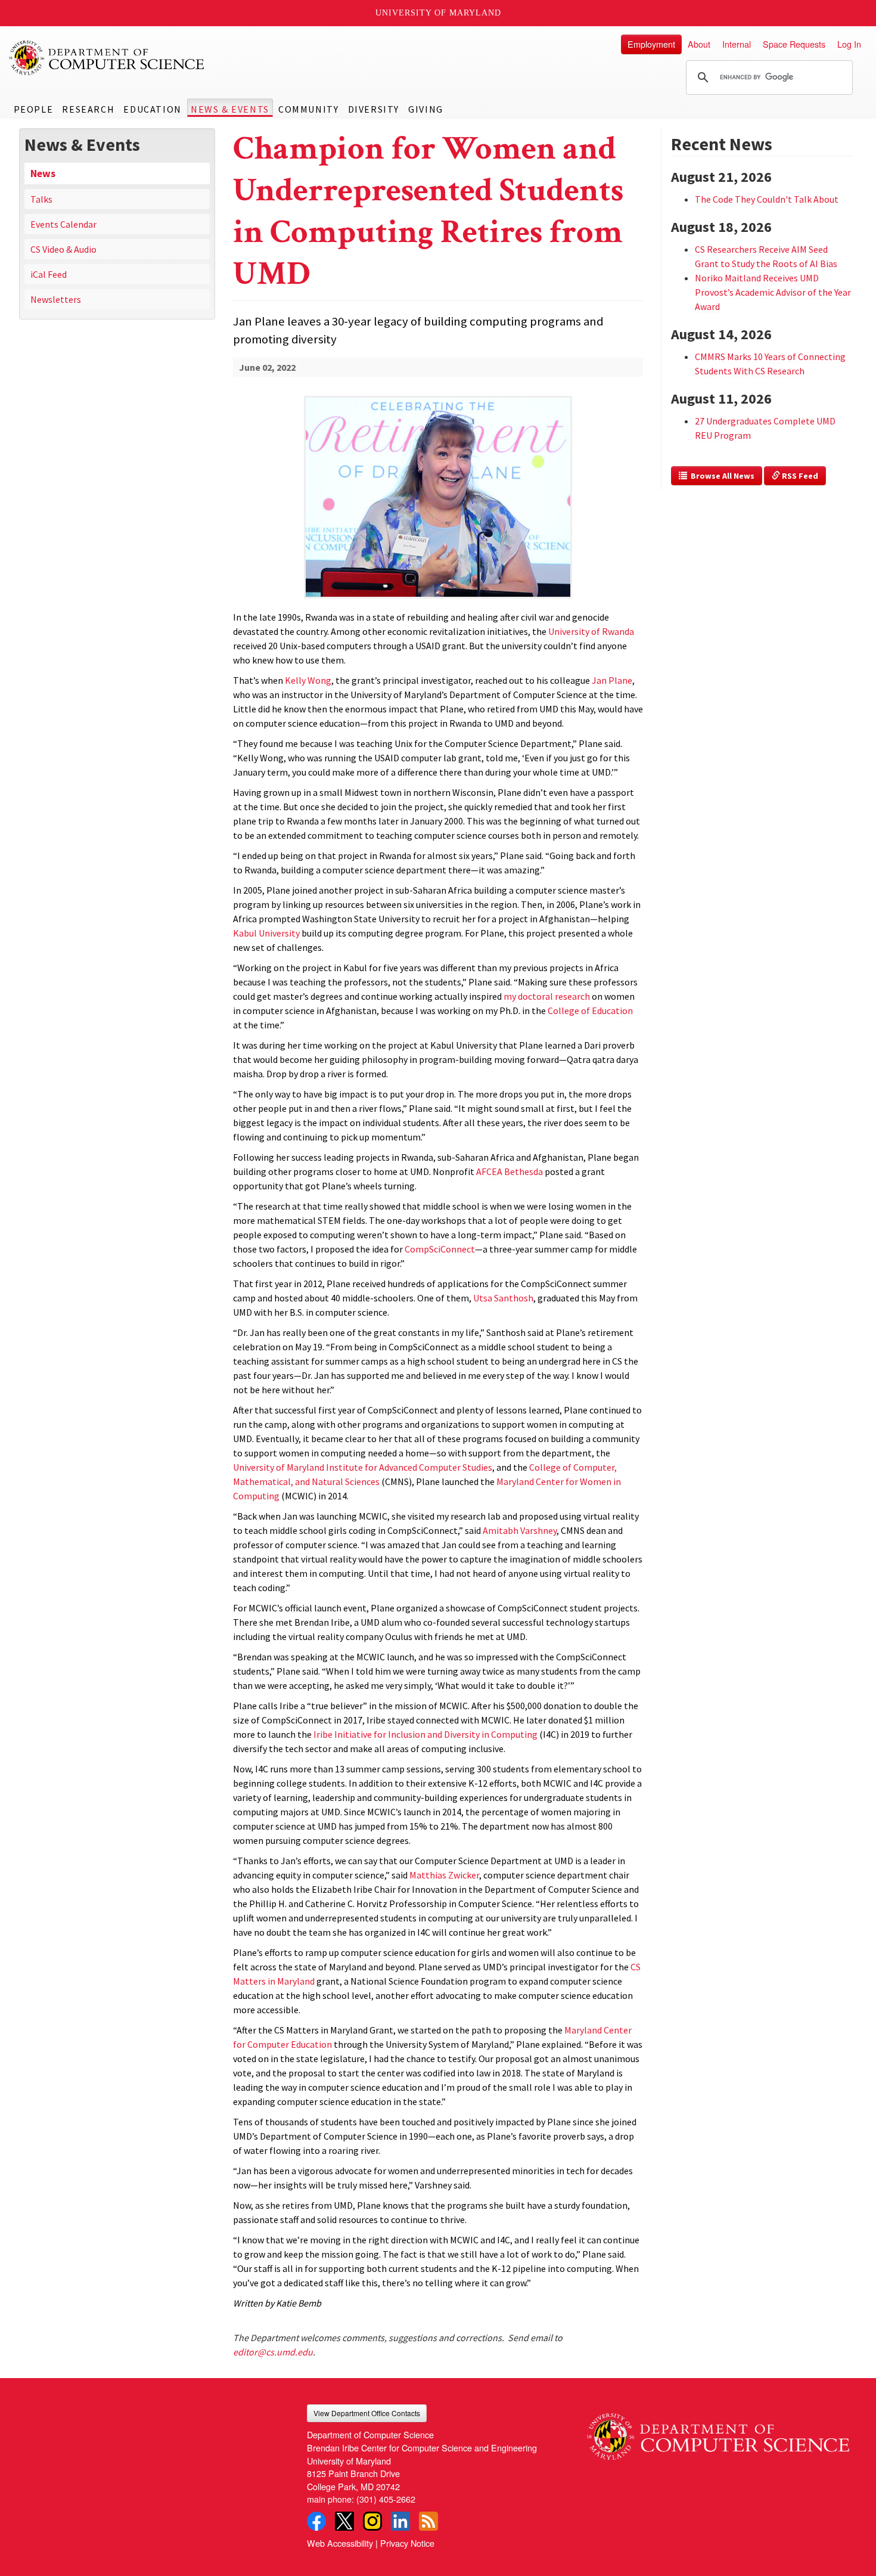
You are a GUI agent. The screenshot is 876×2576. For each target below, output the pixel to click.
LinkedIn (400, 2521)
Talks (41, 199)
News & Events (230, 109)
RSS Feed (799, 476)
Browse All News (721, 476)
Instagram (372, 2521)
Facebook (316, 2521)
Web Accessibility (340, 2543)
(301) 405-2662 (386, 2499)
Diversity (374, 109)
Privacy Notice (407, 2543)
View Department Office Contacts (367, 2413)
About (699, 44)
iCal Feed (49, 274)
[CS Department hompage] (718, 2432)
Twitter (344, 2521)
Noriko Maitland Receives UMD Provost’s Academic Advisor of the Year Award (773, 292)
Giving (426, 109)
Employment (651, 44)
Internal (737, 44)
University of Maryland (438, 13)
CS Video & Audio (63, 249)
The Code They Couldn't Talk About (767, 199)
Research (88, 109)
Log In (849, 44)
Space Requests (794, 44)
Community (308, 109)
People (34, 109)
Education (152, 109)
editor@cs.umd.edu (273, 2352)
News (43, 173)
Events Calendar (63, 224)
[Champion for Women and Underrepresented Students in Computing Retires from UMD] (438, 599)
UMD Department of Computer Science (107, 58)
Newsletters (56, 299)
